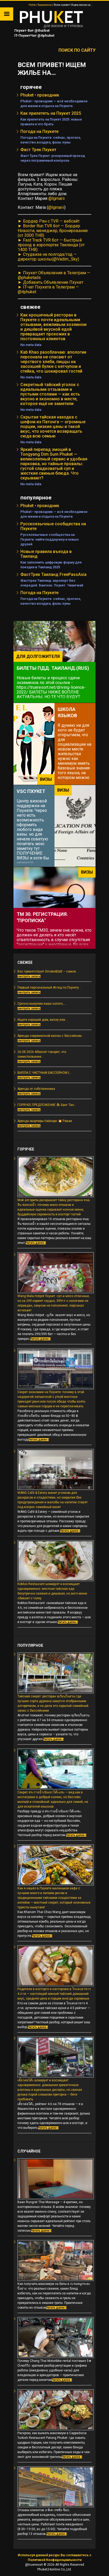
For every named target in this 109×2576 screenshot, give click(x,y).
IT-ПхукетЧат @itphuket (34, 35)
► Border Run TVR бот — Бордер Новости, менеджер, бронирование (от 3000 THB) (53, 231)
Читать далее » (36, 1243)
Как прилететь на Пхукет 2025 (51, 113)
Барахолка (45, 5)
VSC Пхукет (31, 791)
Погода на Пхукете (39, 131)
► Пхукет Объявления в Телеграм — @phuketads (54, 275)
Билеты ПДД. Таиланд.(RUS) (53, 668)
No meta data (31, 345)
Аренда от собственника (36, 1089)
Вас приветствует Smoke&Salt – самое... (48, 971)
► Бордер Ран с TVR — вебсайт (49, 221)
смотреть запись (29, 976)
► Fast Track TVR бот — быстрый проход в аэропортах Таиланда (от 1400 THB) (51, 245)
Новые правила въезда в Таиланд (46, 554)
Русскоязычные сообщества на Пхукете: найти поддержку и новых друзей (50, 539)
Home (32, 5)
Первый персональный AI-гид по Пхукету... (49, 988)
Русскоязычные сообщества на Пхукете (53, 526)
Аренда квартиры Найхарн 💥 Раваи (45, 1121)
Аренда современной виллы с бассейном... (51, 1036)
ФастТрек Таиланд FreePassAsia (53, 574)
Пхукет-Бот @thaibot (31, 30)
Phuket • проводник (40, 95)
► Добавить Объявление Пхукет (51, 282)
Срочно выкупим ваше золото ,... (42, 1004)
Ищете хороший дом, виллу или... (42, 1020)
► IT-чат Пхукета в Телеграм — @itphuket (48, 289)
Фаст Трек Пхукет (38, 150)
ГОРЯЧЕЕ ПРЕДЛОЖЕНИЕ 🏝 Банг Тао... (47, 1105)
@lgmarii (56, 198)
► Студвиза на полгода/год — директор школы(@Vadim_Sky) (48, 257)
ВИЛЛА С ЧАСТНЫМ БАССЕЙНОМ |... (44, 1073)
